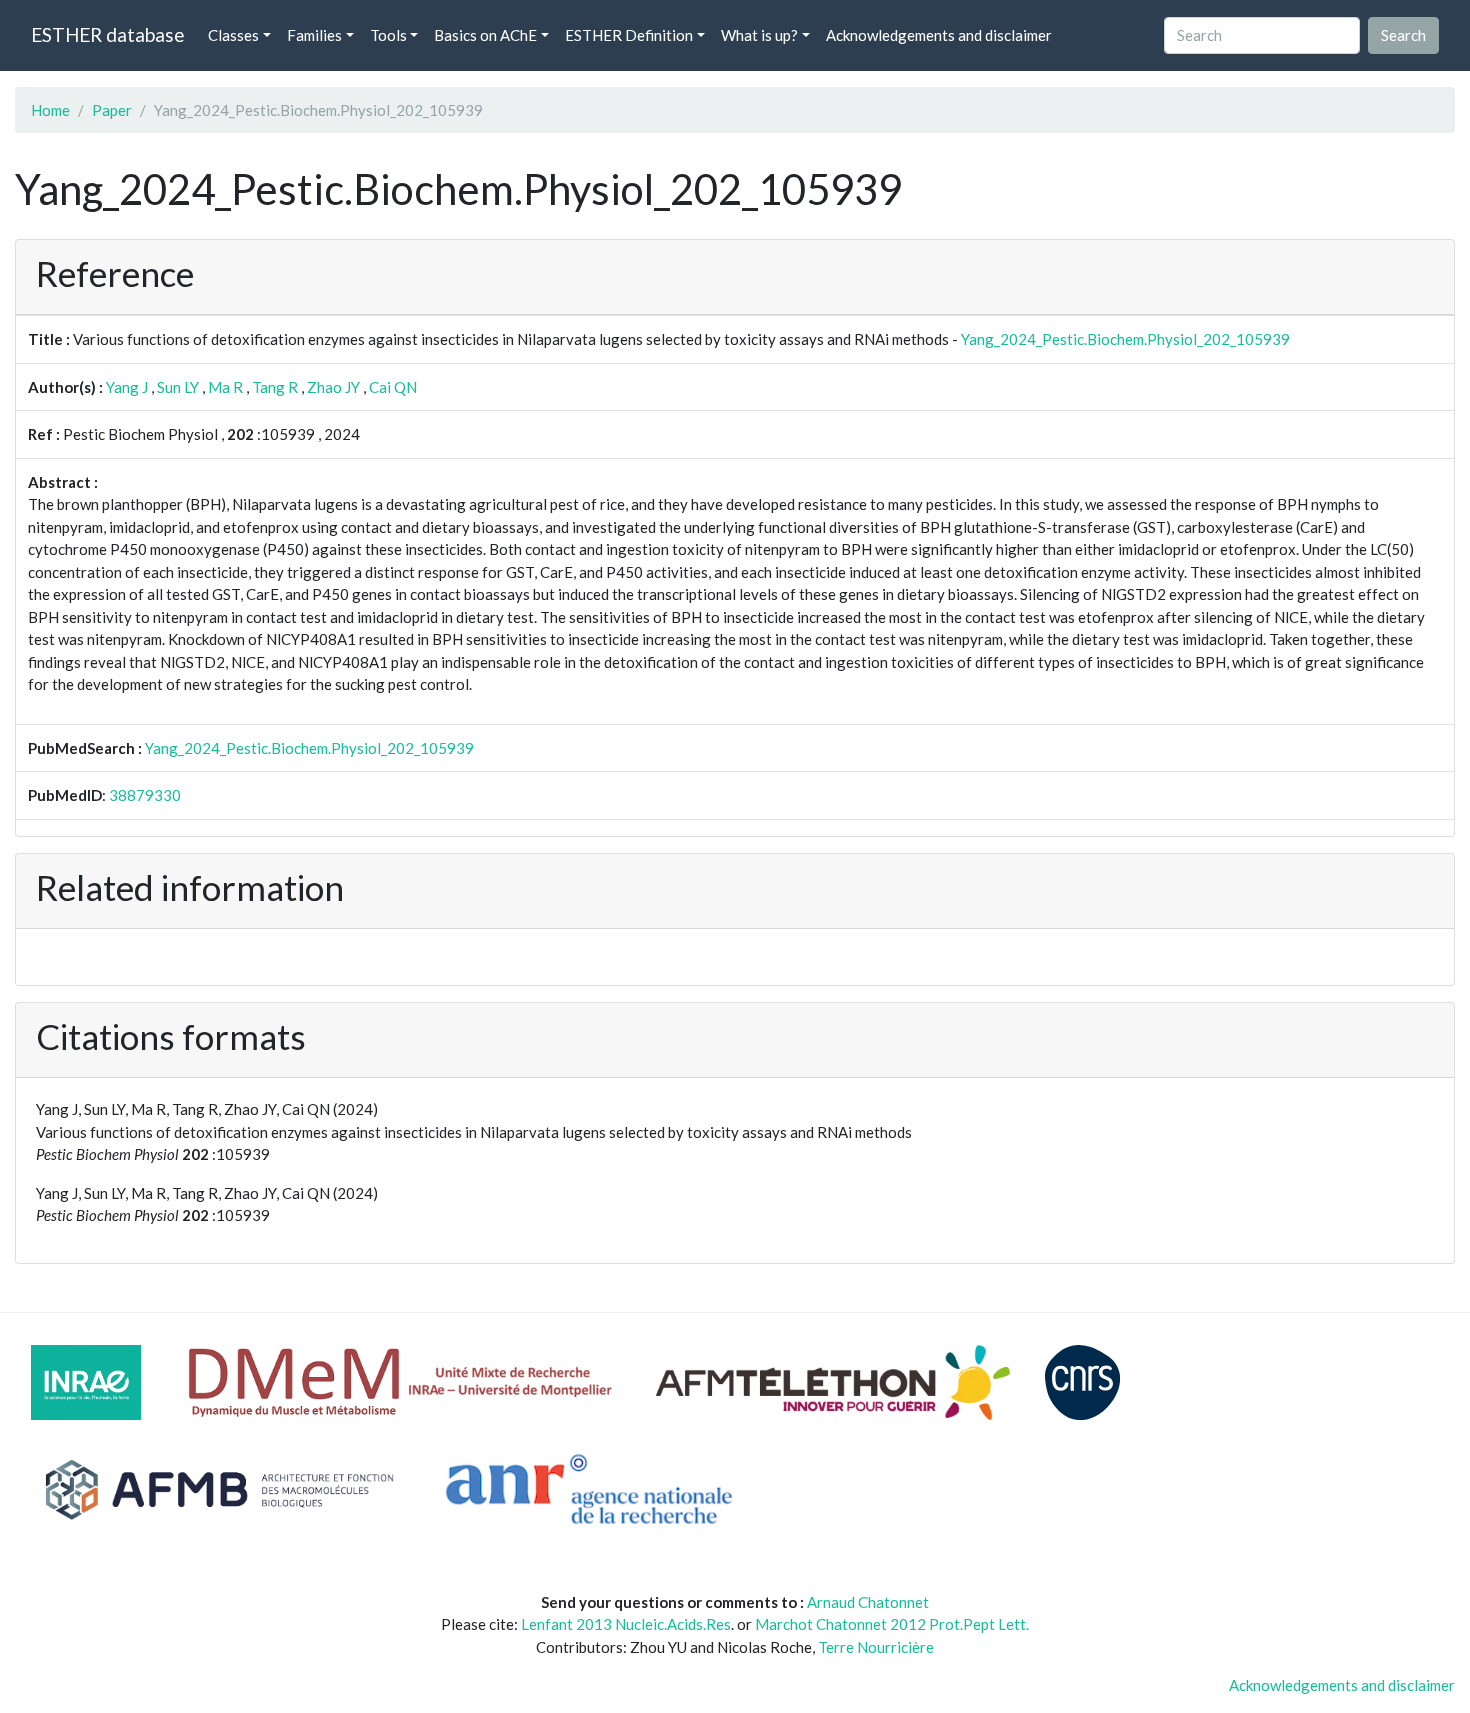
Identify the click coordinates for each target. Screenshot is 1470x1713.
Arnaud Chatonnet (868, 1602)
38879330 (145, 795)
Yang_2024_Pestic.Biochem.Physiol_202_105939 (1125, 339)
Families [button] (314, 35)
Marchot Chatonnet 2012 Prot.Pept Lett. (892, 1624)
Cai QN (393, 387)
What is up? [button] (759, 35)
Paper (112, 110)
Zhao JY (333, 387)
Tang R (275, 387)
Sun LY (178, 387)
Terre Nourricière (876, 1647)
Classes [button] (233, 35)
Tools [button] (388, 35)
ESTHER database (107, 34)
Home (50, 110)
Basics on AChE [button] (485, 35)
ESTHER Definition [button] (629, 35)
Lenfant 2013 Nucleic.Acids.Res (626, 1624)
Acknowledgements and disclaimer (939, 35)
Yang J (127, 387)
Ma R (225, 387)
